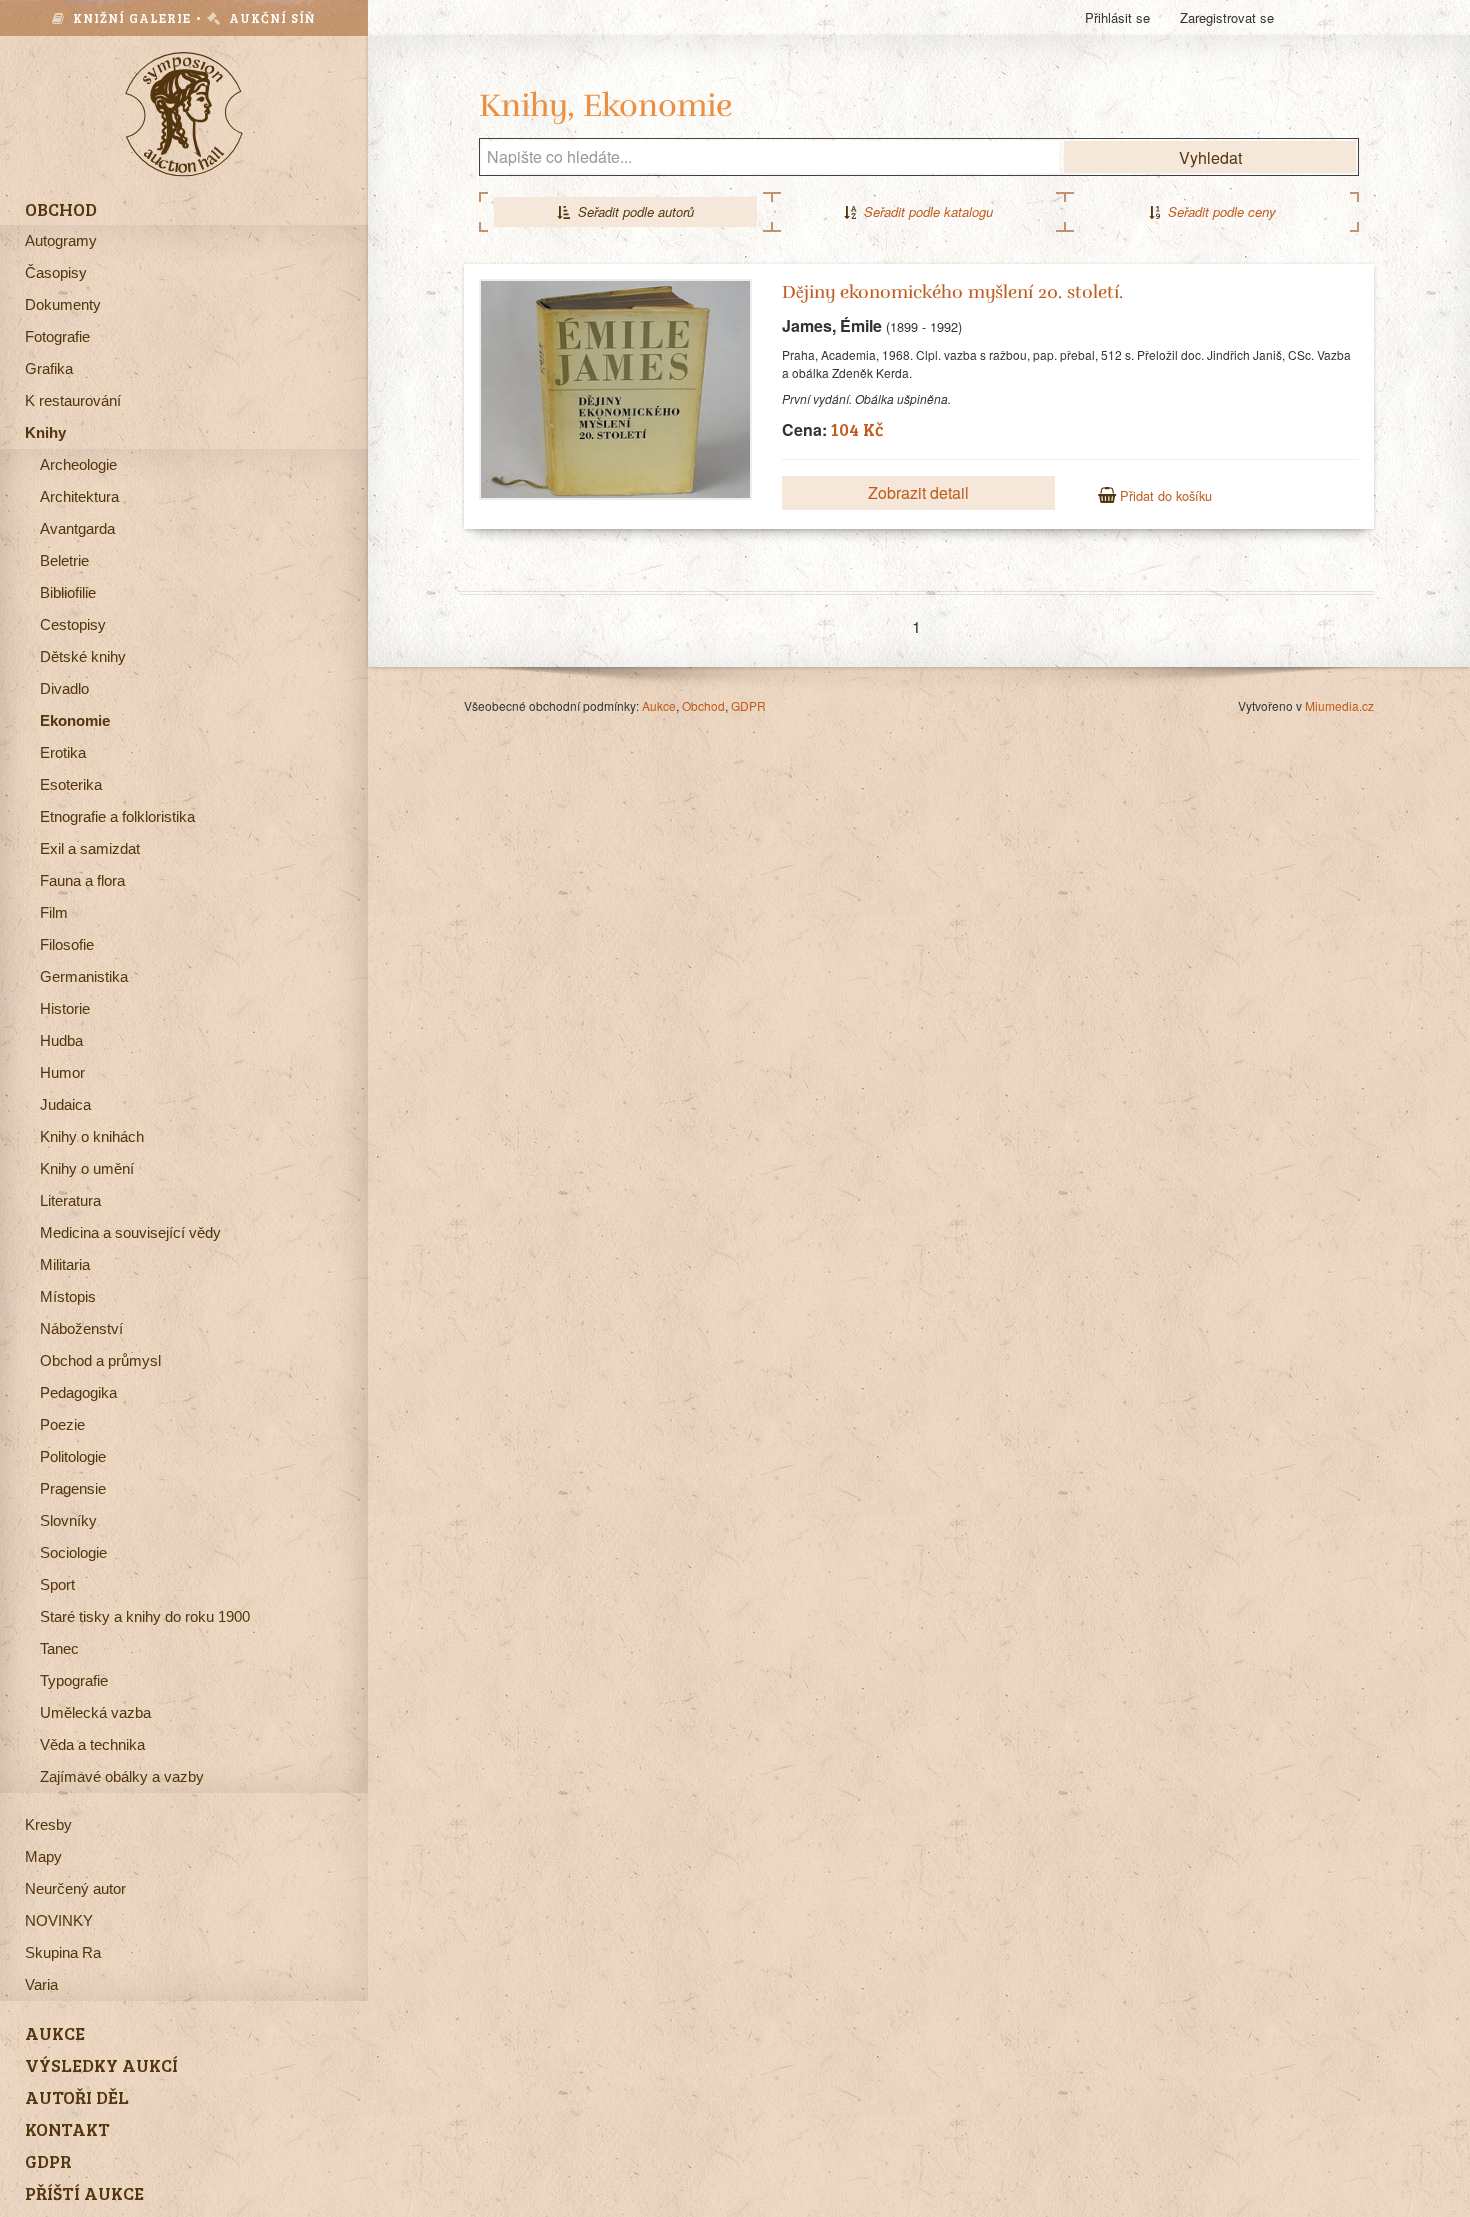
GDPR (748, 705)
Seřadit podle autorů (632, 211)
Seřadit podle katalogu (924, 211)
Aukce (659, 705)
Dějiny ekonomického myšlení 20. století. (952, 292)
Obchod (703, 705)
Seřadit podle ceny (1218, 211)
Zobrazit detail (918, 492)
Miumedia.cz (1339, 705)
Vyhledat (1210, 157)
